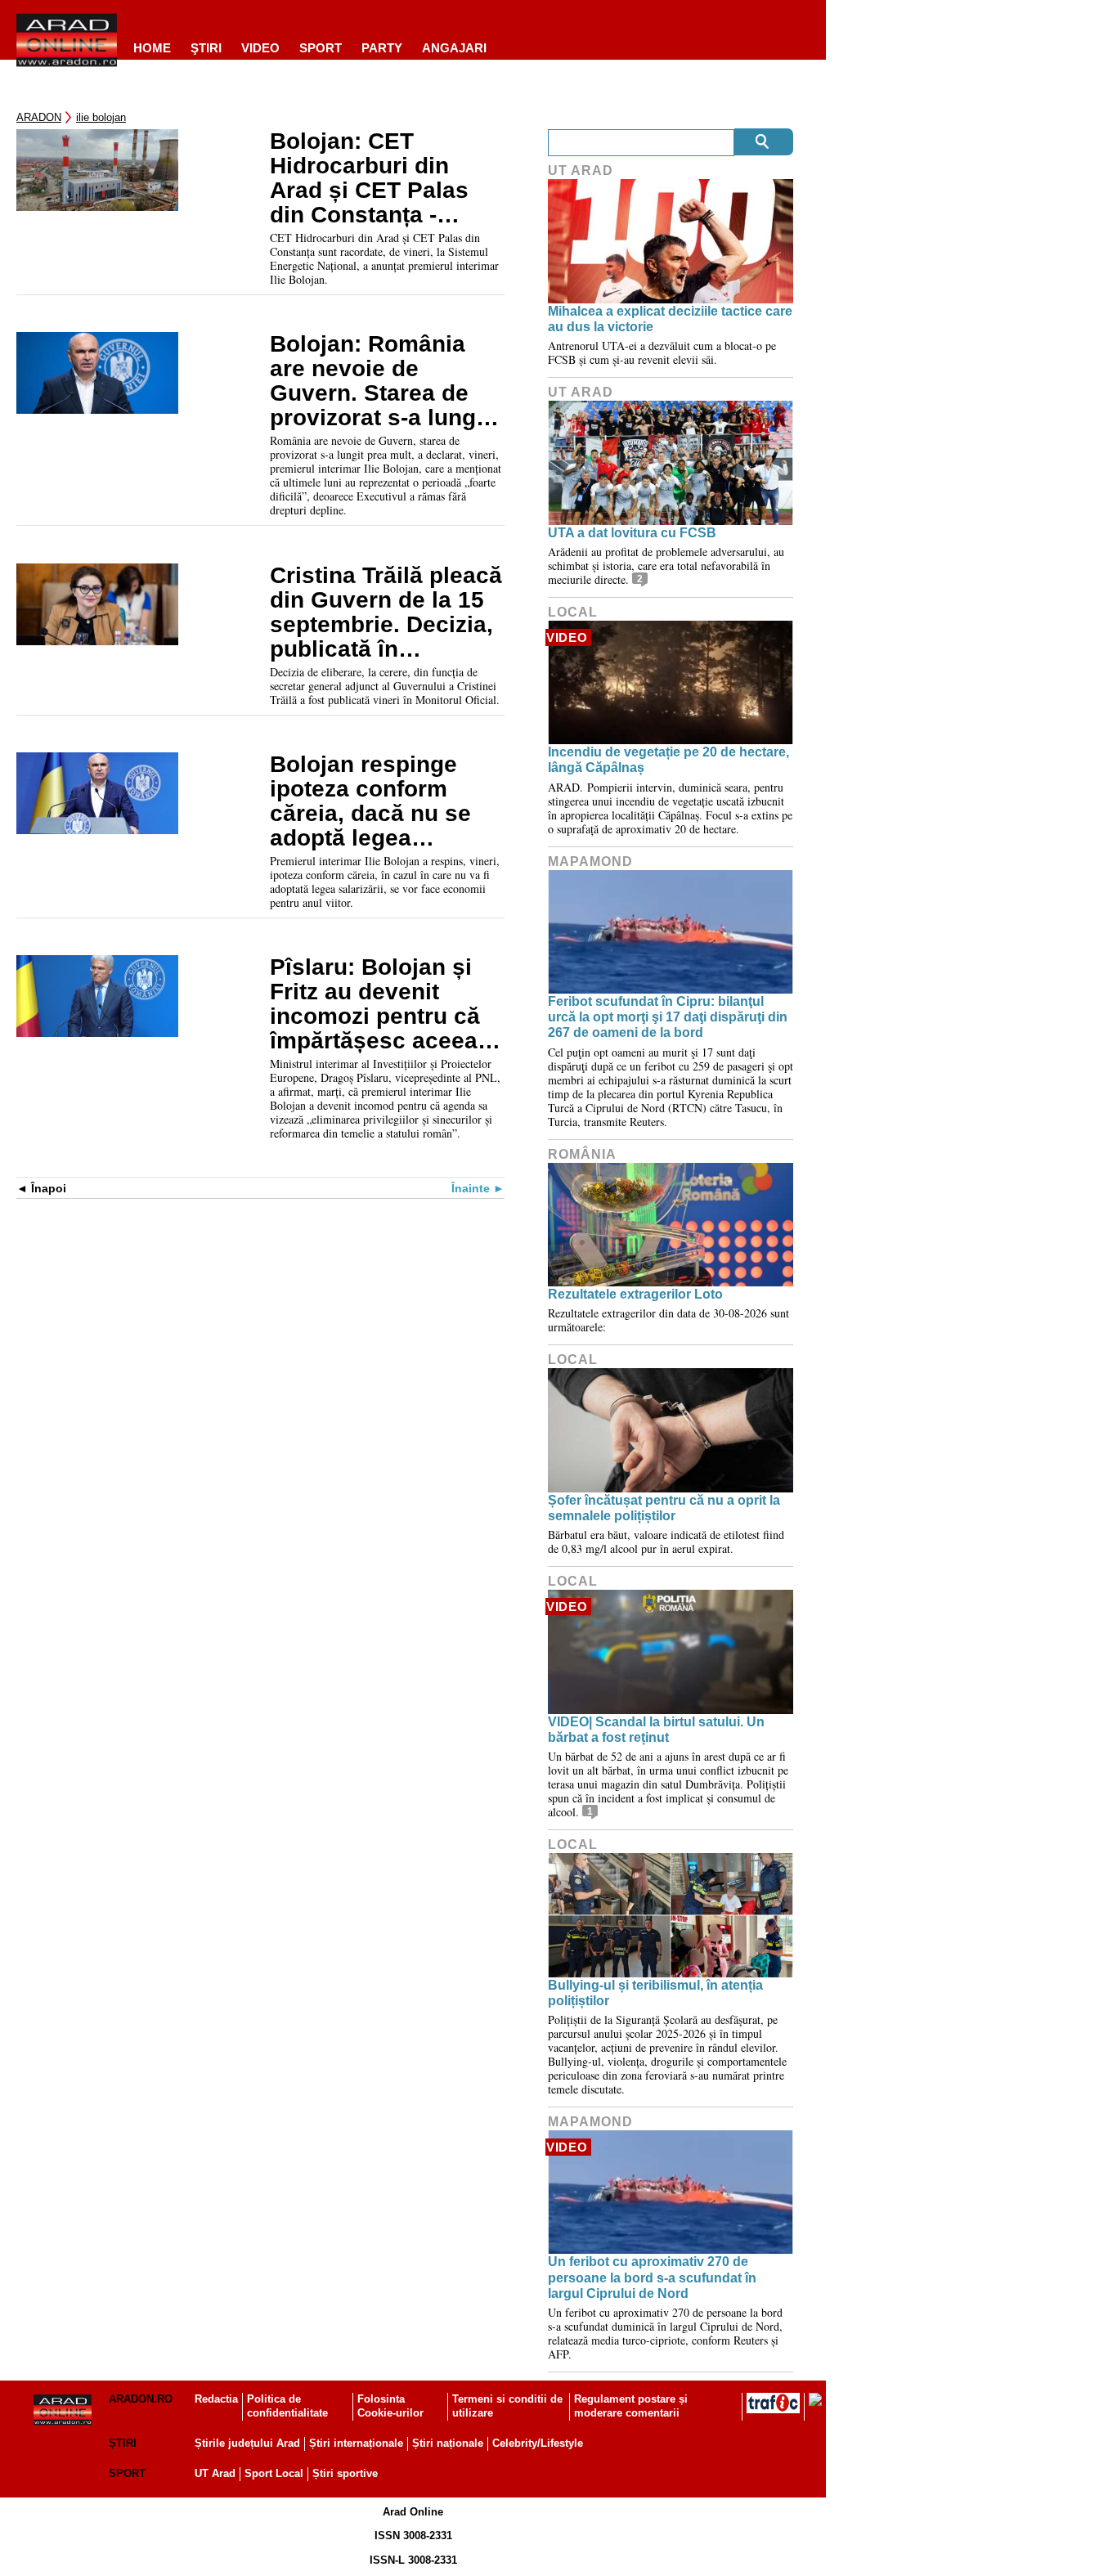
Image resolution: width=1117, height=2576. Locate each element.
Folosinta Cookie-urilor (390, 2406)
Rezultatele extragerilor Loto (635, 1294)
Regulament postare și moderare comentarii (631, 2406)
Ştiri (206, 48)
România (582, 1154)
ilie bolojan (101, 117)
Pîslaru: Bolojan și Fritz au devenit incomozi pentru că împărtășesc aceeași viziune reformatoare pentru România (384, 1004)
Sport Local (274, 2473)
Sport (321, 48)
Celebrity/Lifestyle (538, 2443)
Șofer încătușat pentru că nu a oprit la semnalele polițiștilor (664, 1508)
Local (573, 612)
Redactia (216, 2399)
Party (382, 48)
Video (260, 48)
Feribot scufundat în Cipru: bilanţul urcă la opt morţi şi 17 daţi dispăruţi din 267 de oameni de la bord (668, 1017)
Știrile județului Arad (247, 2443)
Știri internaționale (356, 2443)
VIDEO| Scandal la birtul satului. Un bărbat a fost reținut (656, 1730)
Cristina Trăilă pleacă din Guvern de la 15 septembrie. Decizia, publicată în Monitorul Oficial (386, 613)
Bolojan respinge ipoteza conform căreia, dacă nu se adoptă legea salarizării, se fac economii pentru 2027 (370, 801)
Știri (123, 2443)
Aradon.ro (141, 2399)
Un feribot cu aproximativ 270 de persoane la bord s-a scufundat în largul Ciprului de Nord (652, 2277)
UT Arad (581, 171)
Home (152, 48)
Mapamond (590, 862)
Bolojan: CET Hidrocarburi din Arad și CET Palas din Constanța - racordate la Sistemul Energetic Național (374, 178)
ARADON (39, 117)
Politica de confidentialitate (287, 2406)
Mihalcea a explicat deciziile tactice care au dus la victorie (670, 319)
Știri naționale (448, 2443)
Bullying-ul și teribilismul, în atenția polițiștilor (655, 1993)
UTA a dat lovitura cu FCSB (632, 533)
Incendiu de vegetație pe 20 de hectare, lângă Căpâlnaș (668, 760)
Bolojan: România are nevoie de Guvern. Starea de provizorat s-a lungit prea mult (380, 381)
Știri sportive (345, 2473)
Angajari (454, 48)
